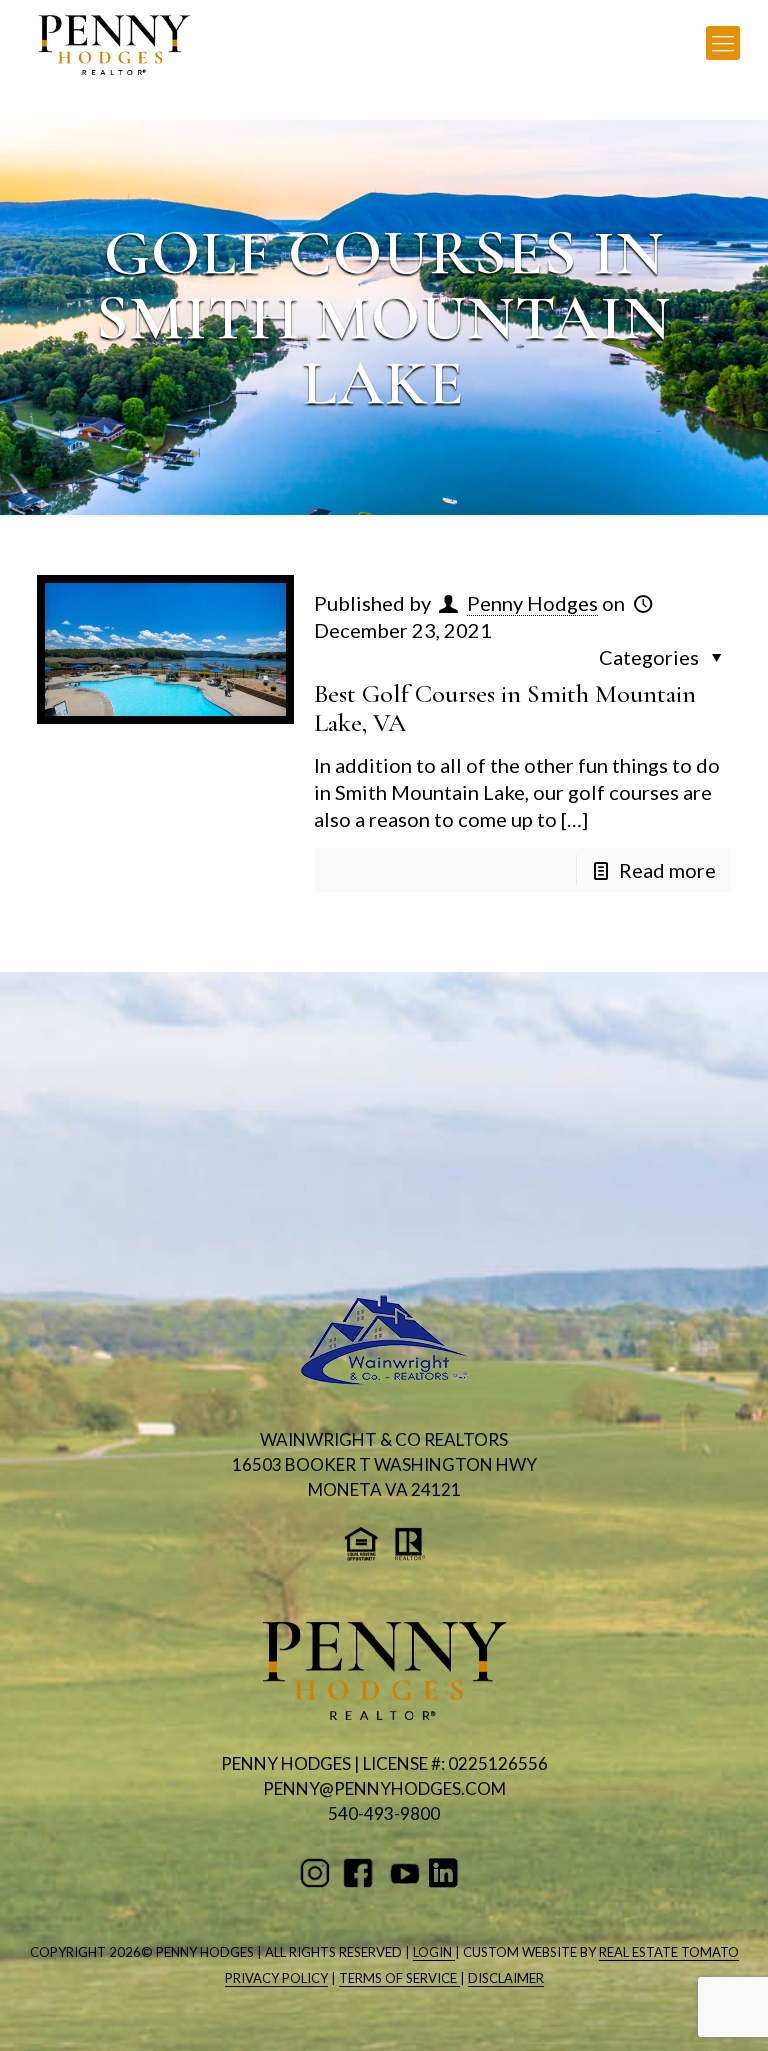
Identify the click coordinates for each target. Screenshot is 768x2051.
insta (318, 1873)
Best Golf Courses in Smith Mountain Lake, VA (505, 708)
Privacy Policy (276, 1978)
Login (434, 1952)
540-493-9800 (384, 1813)
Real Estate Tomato (669, 1952)
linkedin (447, 1873)
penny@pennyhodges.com (384, 1788)
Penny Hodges (532, 603)
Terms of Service (399, 1978)
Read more (667, 870)
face (361, 1873)
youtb (404, 1873)
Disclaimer (506, 1978)
